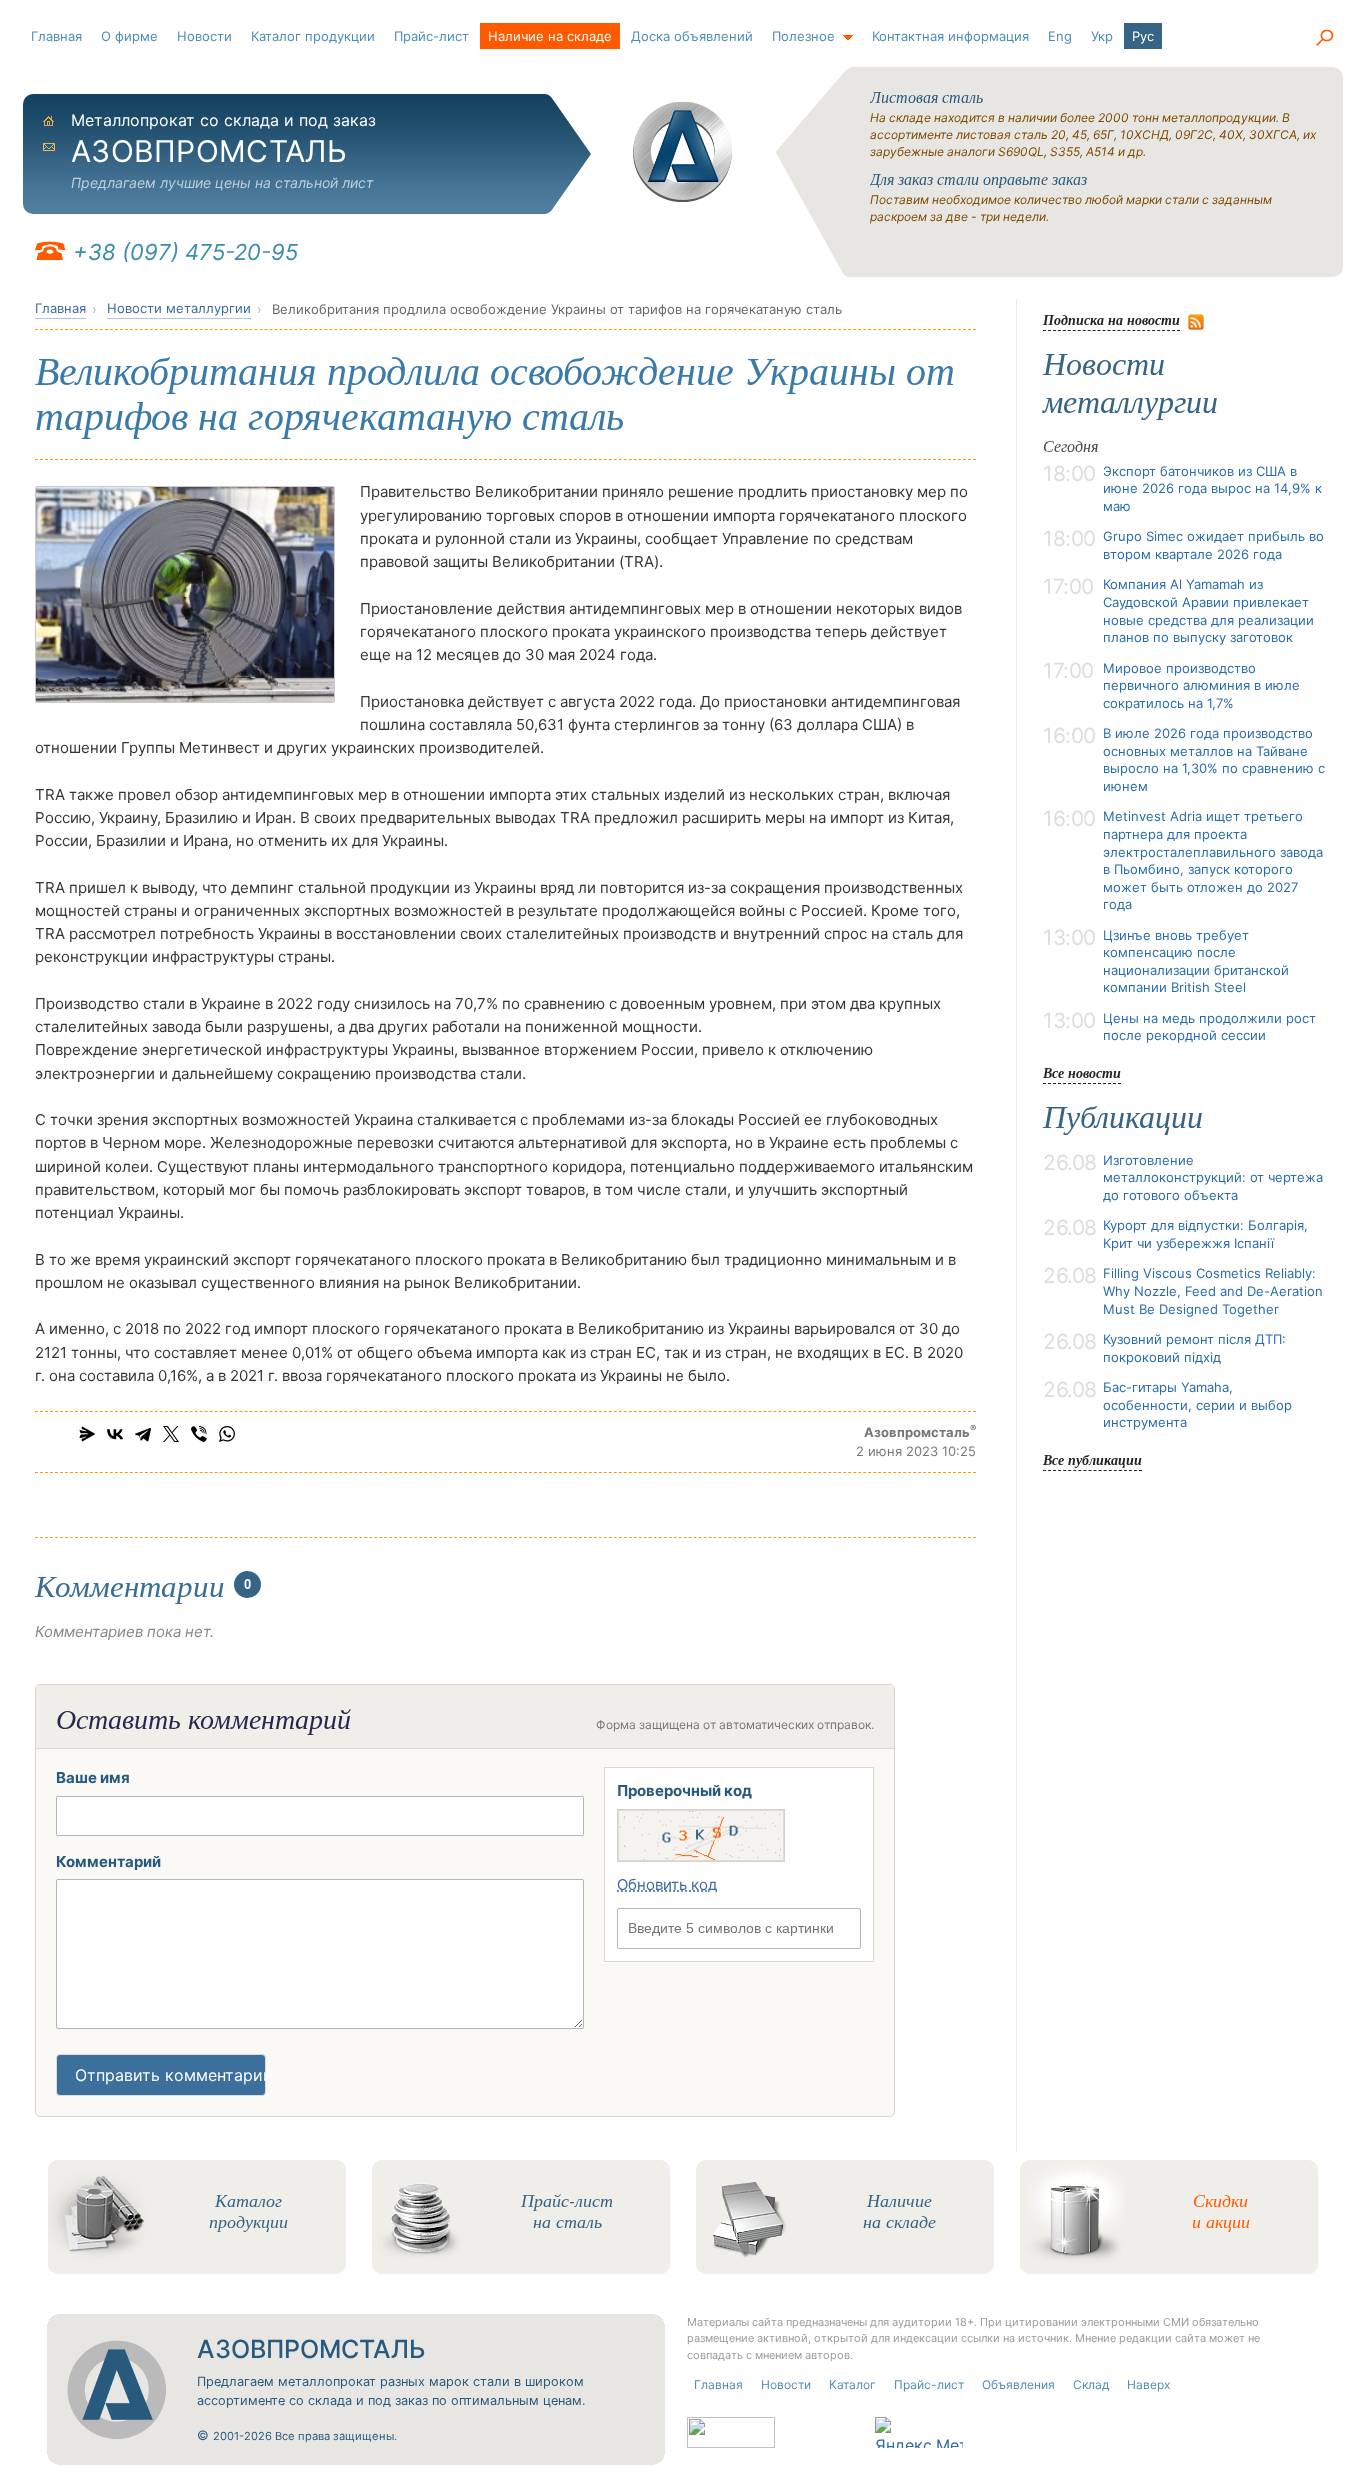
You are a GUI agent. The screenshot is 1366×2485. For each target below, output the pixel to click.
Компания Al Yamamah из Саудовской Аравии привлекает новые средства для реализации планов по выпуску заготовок (1208, 610)
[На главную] (683, 152)
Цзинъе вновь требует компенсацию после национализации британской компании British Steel (1196, 961)
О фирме (129, 36)
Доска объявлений (692, 36)
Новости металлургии (179, 308)
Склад (1091, 2384)
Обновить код (667, 1884)
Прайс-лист (431, 36)
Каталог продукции (313, 36)
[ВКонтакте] (115, 1434)
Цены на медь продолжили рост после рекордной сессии (1209, 1027)
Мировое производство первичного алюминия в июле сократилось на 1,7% (1201, 685)
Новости (204, 36)
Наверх (1148, 2384)
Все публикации (1092, 1459)
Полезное (803, 36)
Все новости (1082, 1072)
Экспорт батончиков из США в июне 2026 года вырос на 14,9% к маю (1212, 488)
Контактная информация (950, 36)
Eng (1060, 36)
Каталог (852, 2384)
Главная (56, 36)
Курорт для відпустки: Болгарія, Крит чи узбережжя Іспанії (1205, 1234)
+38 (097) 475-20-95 (185, 252)
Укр (1102, 36)
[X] (171, 1434)
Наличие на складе (550, 36)
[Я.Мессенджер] (87, 1434)
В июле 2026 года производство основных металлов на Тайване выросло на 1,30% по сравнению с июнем (1214, 759)
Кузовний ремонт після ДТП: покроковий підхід (1194, 1348)
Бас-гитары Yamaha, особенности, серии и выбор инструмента (1197, 1404)
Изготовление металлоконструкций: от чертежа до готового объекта (1213, 1177)
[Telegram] (143, 1434)
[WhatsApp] (227, 1434)
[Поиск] (1324, 38)
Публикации (1123, 1117)
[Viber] (199, 1434)
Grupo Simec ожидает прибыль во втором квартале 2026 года (1213, 545)
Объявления (1018, 2384)
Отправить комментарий (170, 2075)
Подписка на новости (1111, 319)
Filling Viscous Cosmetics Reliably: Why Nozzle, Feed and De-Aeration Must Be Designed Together (1213, 1290)
